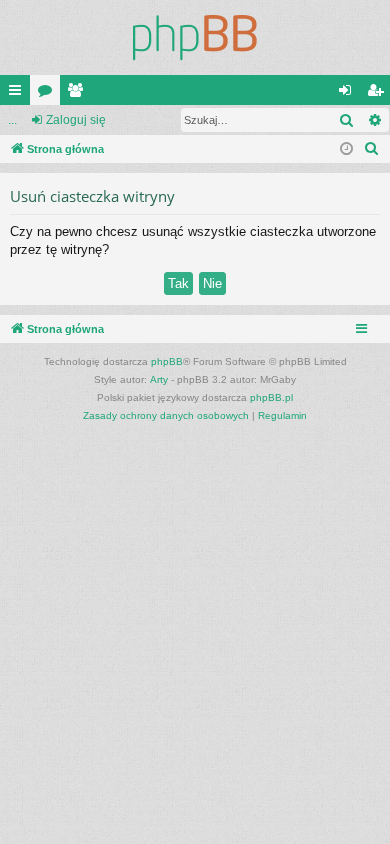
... (12, 120)
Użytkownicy (79, 94)
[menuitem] (372, 149)
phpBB (167, 361)
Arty (159, 379)
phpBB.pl (271, 397)
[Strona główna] (195, 37)
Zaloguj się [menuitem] (349, 94)
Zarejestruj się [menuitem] (379, 94)
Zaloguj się (76, 120)
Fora (49, 94)
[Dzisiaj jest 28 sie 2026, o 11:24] (346, 149)
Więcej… (19, 94)
